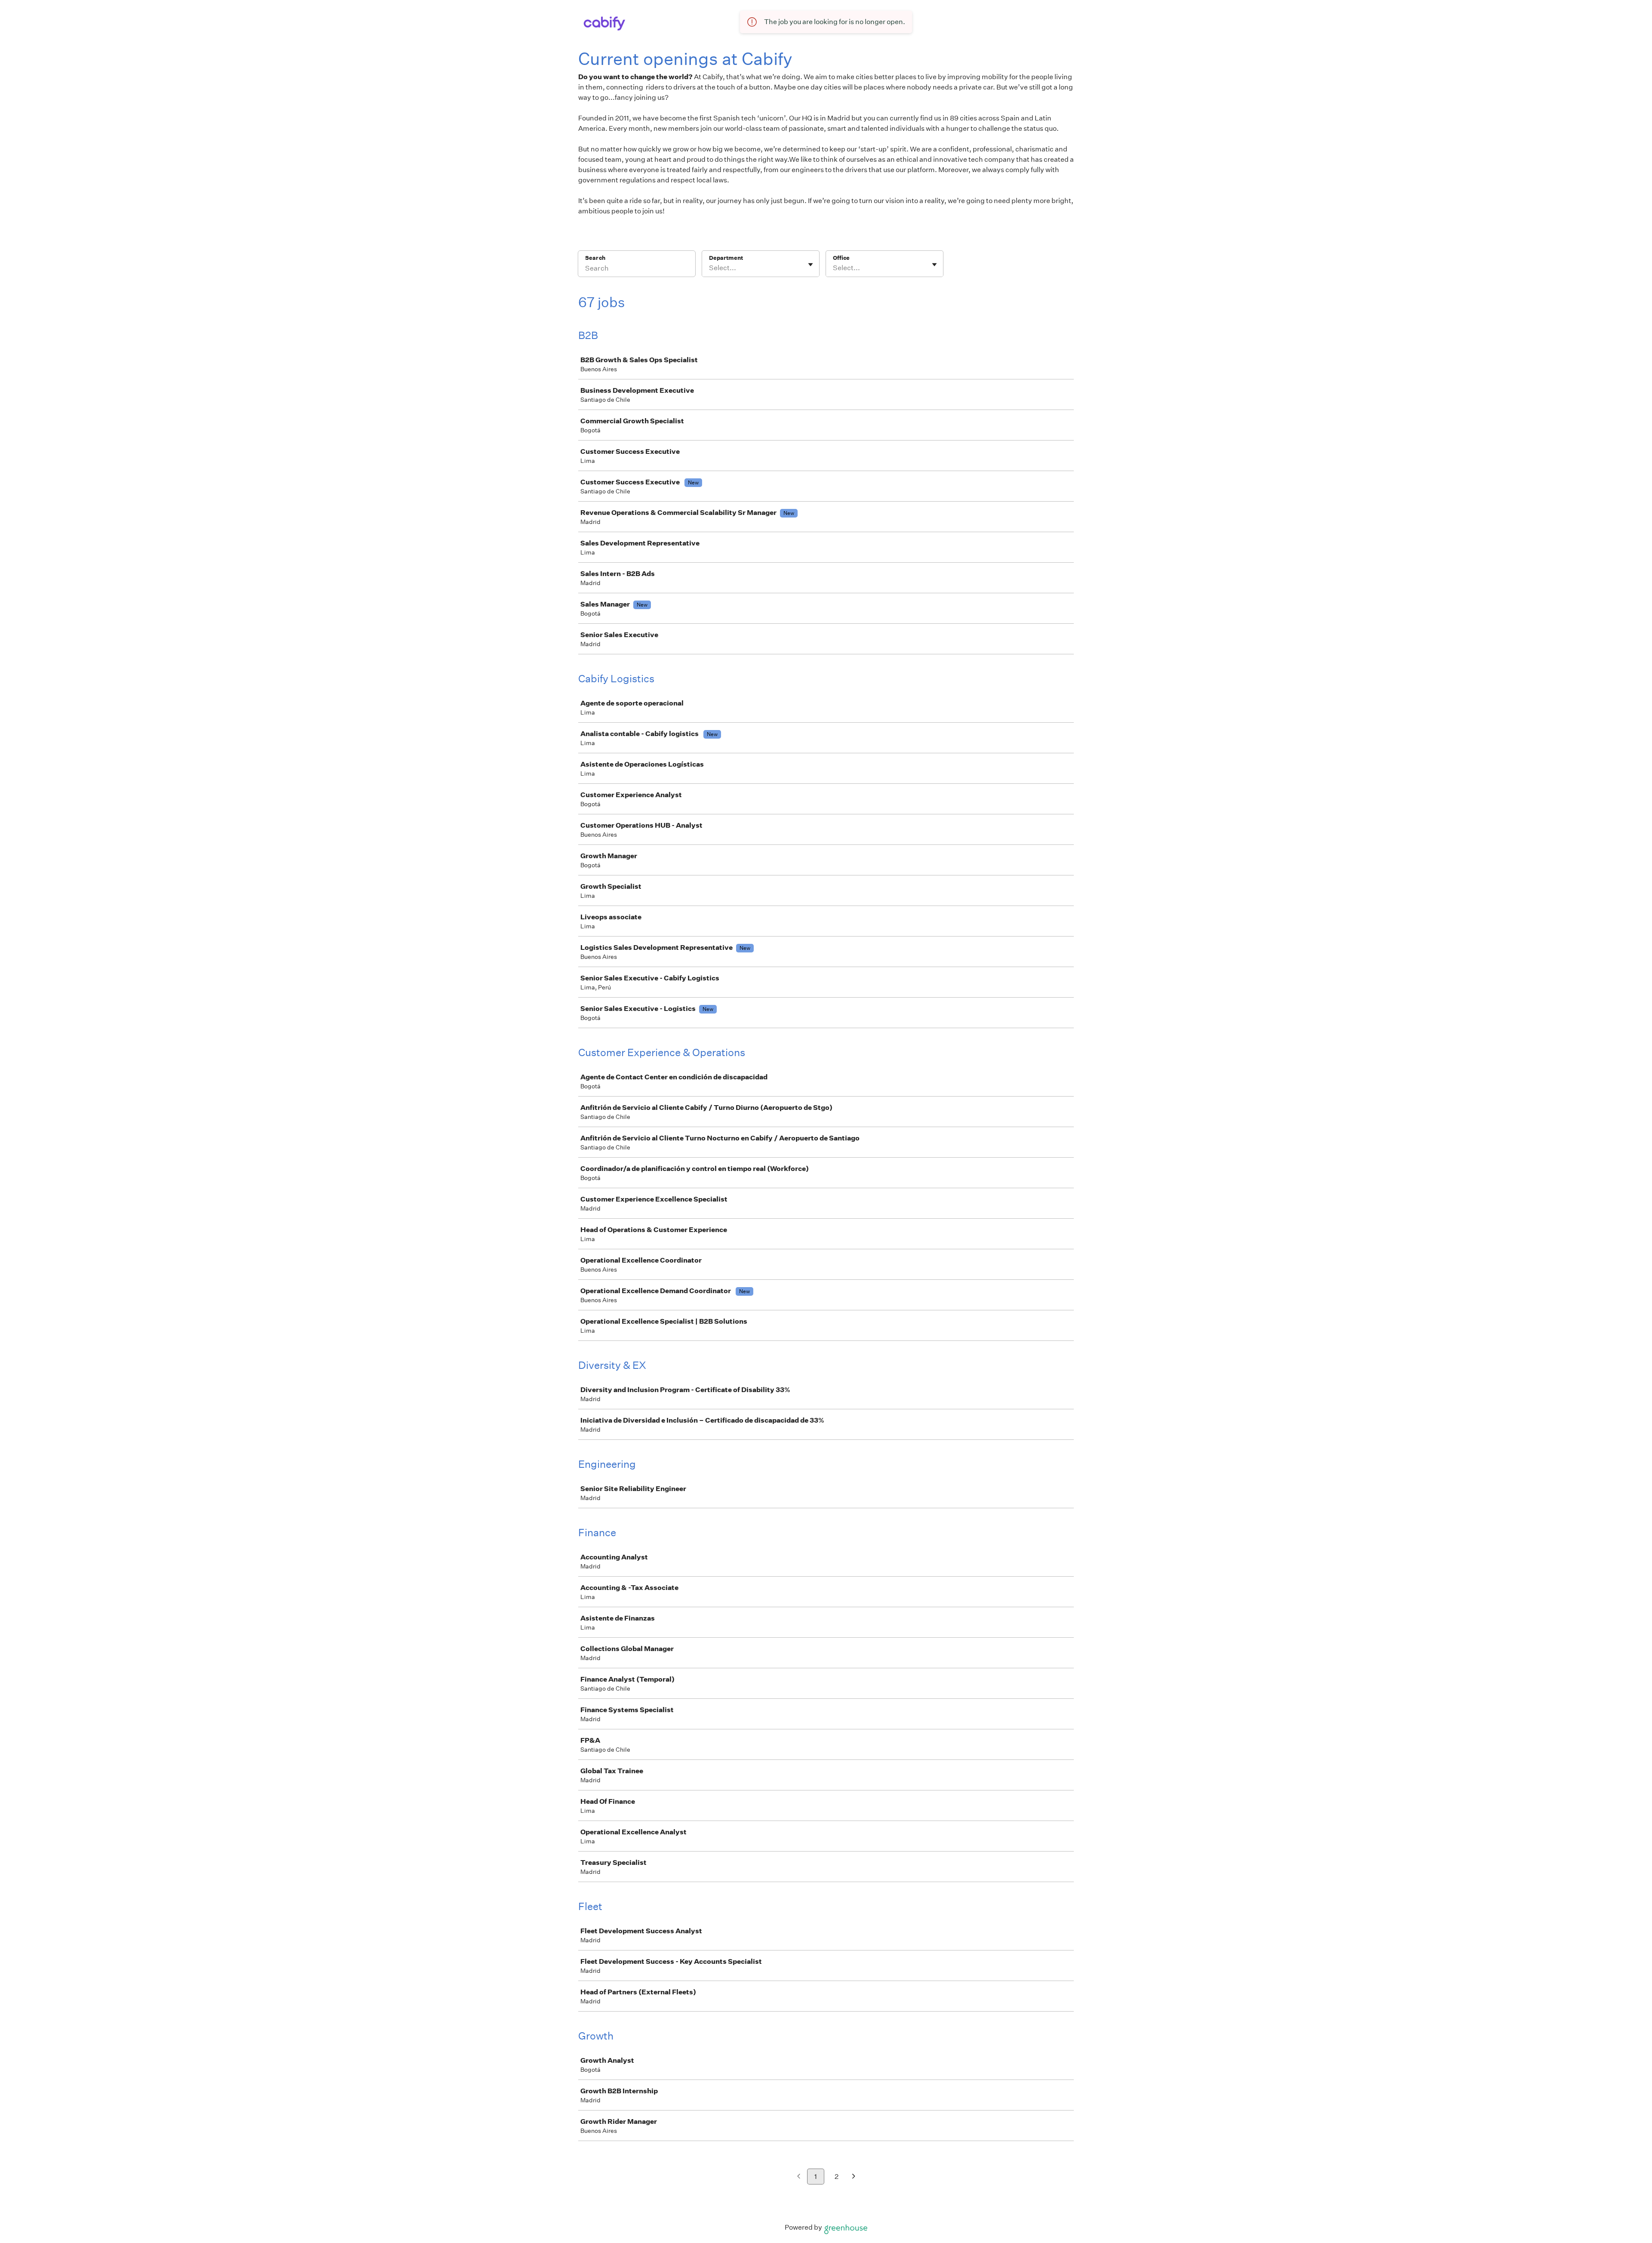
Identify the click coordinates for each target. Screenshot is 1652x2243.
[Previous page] (799, 2177)
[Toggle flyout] (811, 265)
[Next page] (854, 2177)
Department (726, 258)
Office (841, 258)
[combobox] (710, 268)
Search (595, 258)
